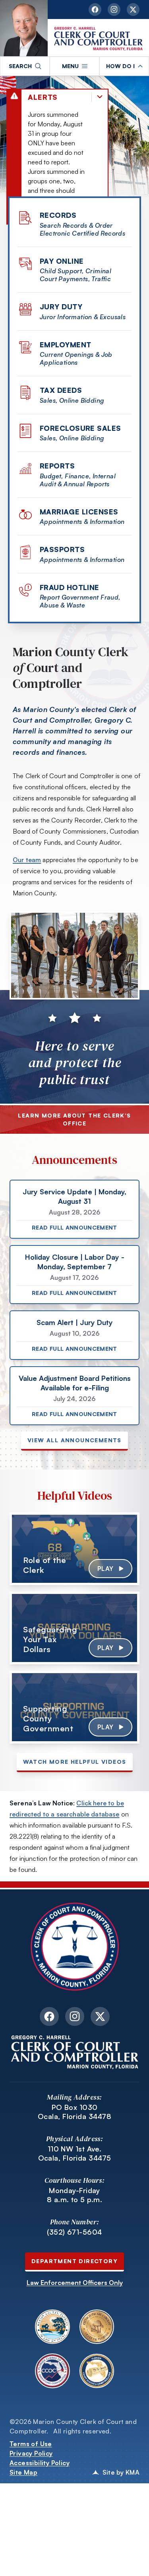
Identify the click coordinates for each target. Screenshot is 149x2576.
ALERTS (43, 97)
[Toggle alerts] (100, 97)
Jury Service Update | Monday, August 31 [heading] (74, 1196)
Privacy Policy (31, 2453)
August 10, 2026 (75, 1333)
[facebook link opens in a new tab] (95, 10)
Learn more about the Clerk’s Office (74, 1119)
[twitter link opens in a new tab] (133, 10)
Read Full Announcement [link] (74, 1227)
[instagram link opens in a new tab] (114, 10)
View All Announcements (74, 1440)
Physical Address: (75, 2139)
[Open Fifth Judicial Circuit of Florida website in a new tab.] (97, 2327)
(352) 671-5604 (74, 2232)
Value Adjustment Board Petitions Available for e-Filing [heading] (75, 1383)
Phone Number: (75, 2222)
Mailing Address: (74, 2097)
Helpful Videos (75, 1496)
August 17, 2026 (74, 1278)
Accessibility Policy (40, 2463)
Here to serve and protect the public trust (75, 1063)
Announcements (74, 1160)
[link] (74, 1549)
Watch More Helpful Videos (75, 1762)
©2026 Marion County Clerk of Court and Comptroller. (73, 2426)
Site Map (23, 2472)
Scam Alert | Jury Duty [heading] (75, 1322)
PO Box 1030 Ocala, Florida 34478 (74, 2112)
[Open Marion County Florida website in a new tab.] (52, 2327)
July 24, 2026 (74, 1399)
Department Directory (74, 2261)
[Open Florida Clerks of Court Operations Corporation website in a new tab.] (52, 2371)
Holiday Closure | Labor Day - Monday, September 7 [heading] (75, 1262)
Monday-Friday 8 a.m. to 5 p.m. (74, 2195)
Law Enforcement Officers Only (75, 2283)
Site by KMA (121, 2472)
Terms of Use (31, 2444)
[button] (25, 66)
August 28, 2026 (75, 1212)
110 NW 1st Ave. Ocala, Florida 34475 (75, 2153)
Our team (27, 860)
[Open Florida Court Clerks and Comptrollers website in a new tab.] (97, 2371)
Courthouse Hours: (75, 2180)
